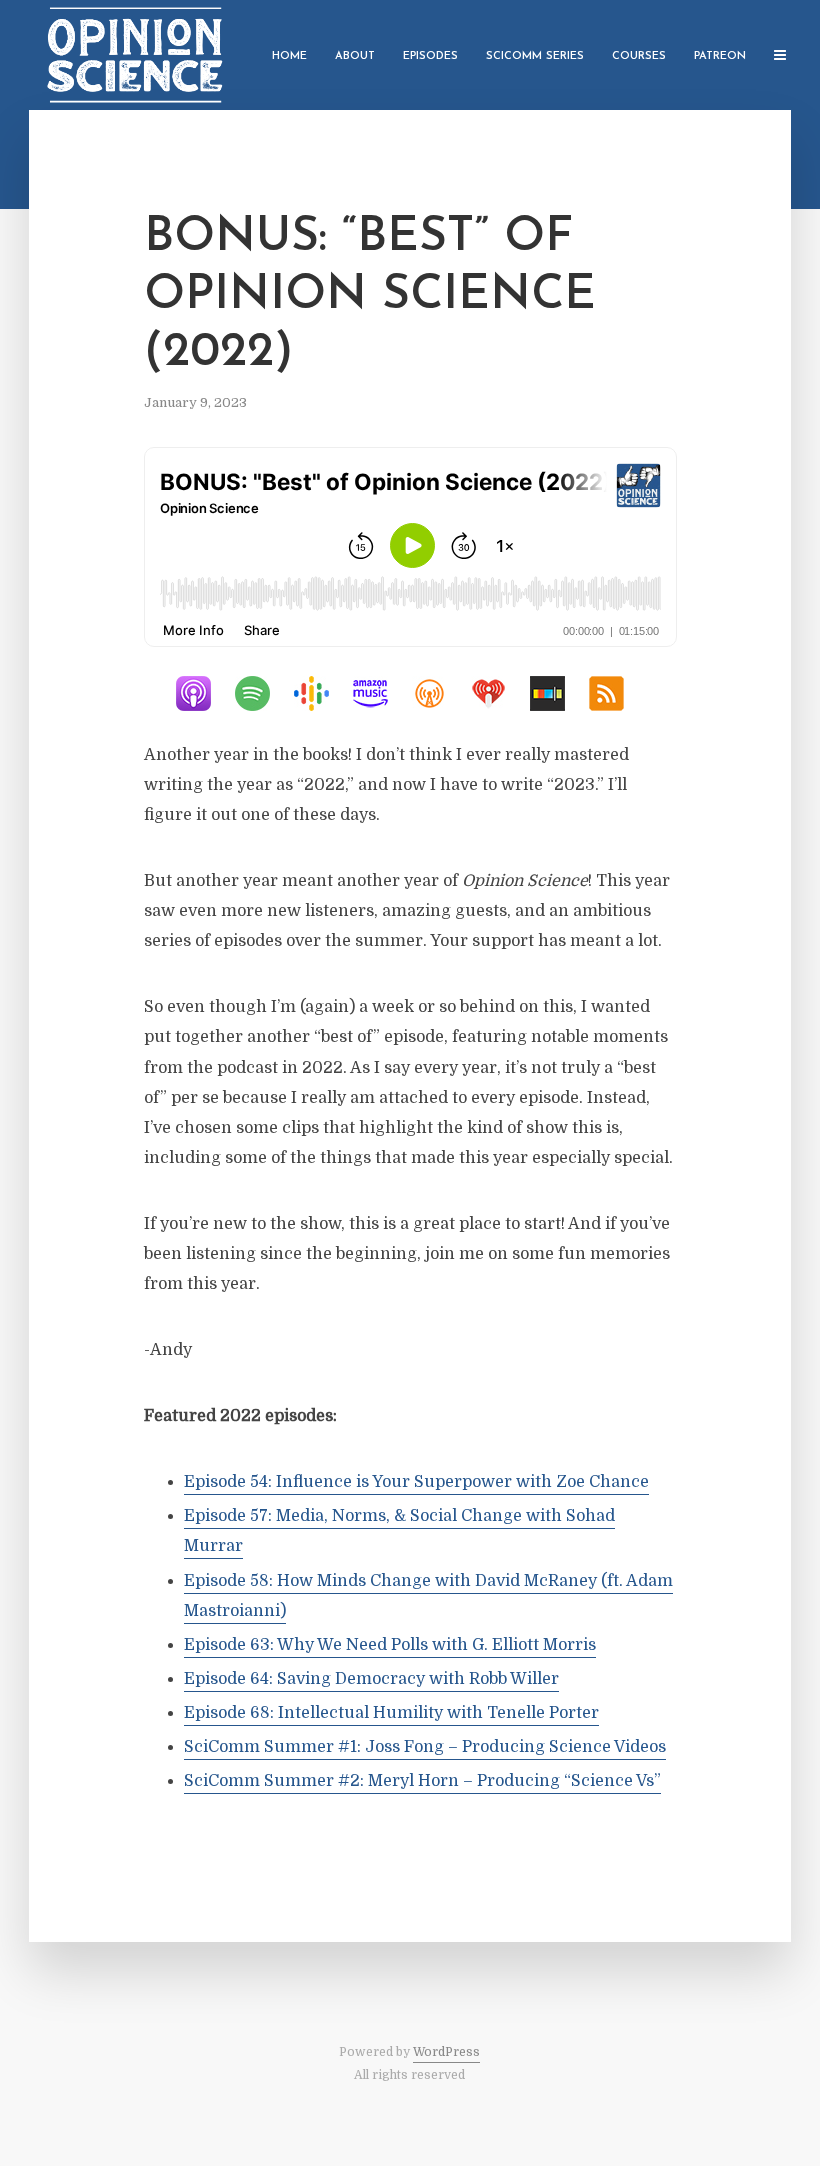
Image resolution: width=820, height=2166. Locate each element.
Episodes (430, 56)
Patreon (720, 56)
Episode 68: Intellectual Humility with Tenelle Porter (391, 1713)
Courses (639, 56)
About (355, 56)
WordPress (446, 2052)
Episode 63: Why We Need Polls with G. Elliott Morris (390, 1645)
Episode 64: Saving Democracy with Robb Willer (371, 1679)
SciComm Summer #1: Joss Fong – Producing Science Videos (425, 1747)
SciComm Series (535, 56)
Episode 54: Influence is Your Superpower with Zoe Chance (416, 1482)
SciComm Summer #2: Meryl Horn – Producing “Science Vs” (422, 1781)
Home (289, 56)
